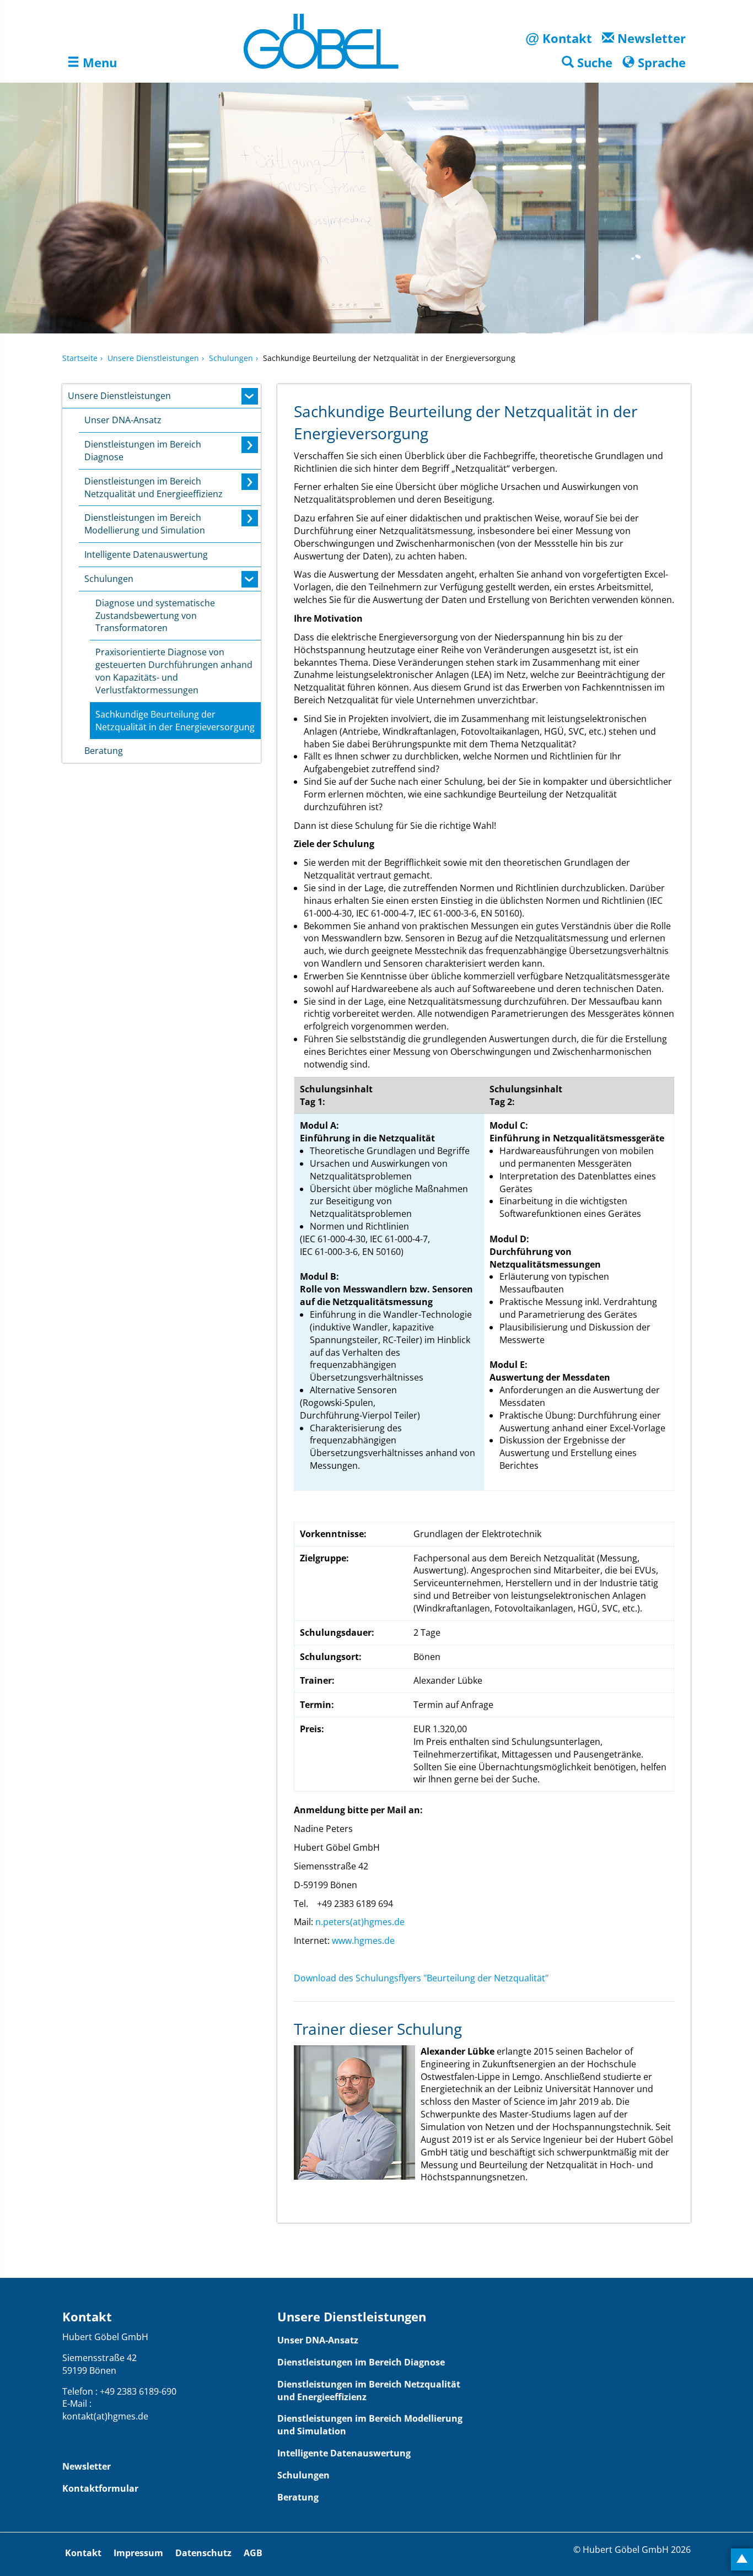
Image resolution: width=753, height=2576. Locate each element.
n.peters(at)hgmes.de (360, 1922)
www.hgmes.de (363, 1941)
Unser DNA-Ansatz (318, 2340)
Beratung (298, 2497)
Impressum (138, 2553)
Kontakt (83, 2553)
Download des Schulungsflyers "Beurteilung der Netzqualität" (421, 1978)
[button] (587, 63)
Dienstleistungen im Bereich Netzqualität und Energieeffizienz (369, 2391)
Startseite (80, 358)
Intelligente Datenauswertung (344, 2453)
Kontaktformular (100, 2488)
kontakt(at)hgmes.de (105, 2416)
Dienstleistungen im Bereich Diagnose (361, 2362)
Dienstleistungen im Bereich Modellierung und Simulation (370, 2425)
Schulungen (231, 358)
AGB (253, 2553)
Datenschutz (203, 2553)
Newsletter (87, 2466)
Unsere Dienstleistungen (153, 358)
